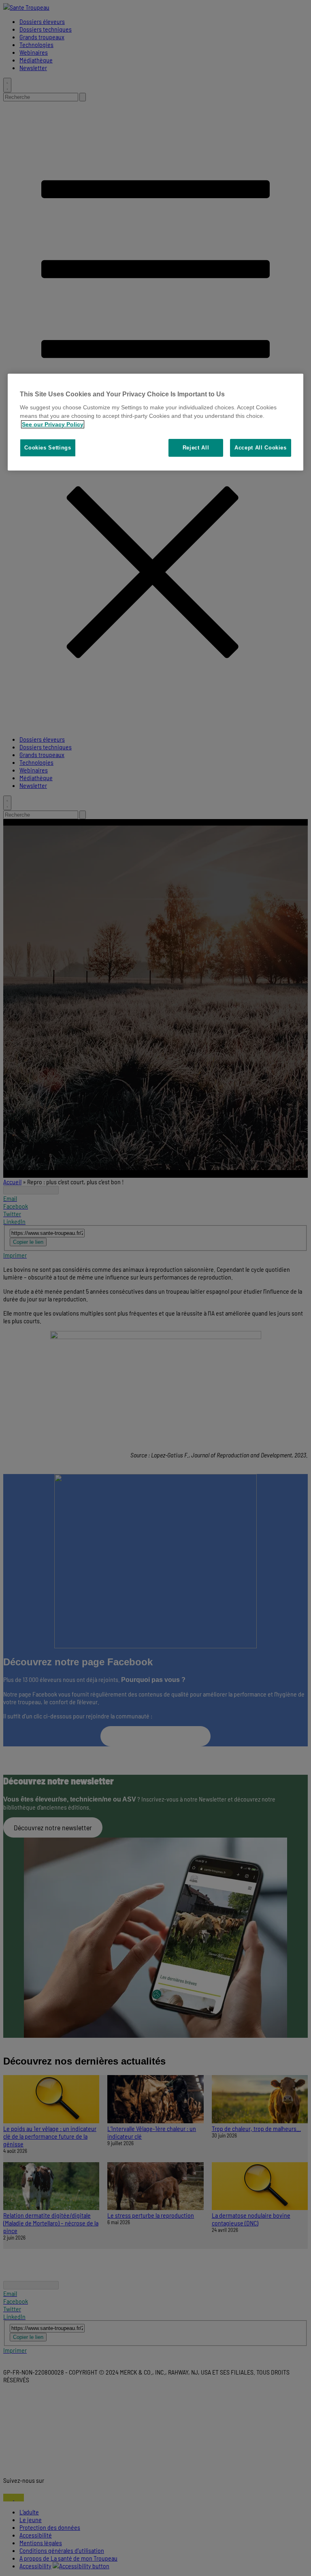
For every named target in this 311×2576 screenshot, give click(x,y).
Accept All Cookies (261, 448)
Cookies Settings (48, 448)
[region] (155, 422)
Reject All (196, 448)
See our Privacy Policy (53, 424)
